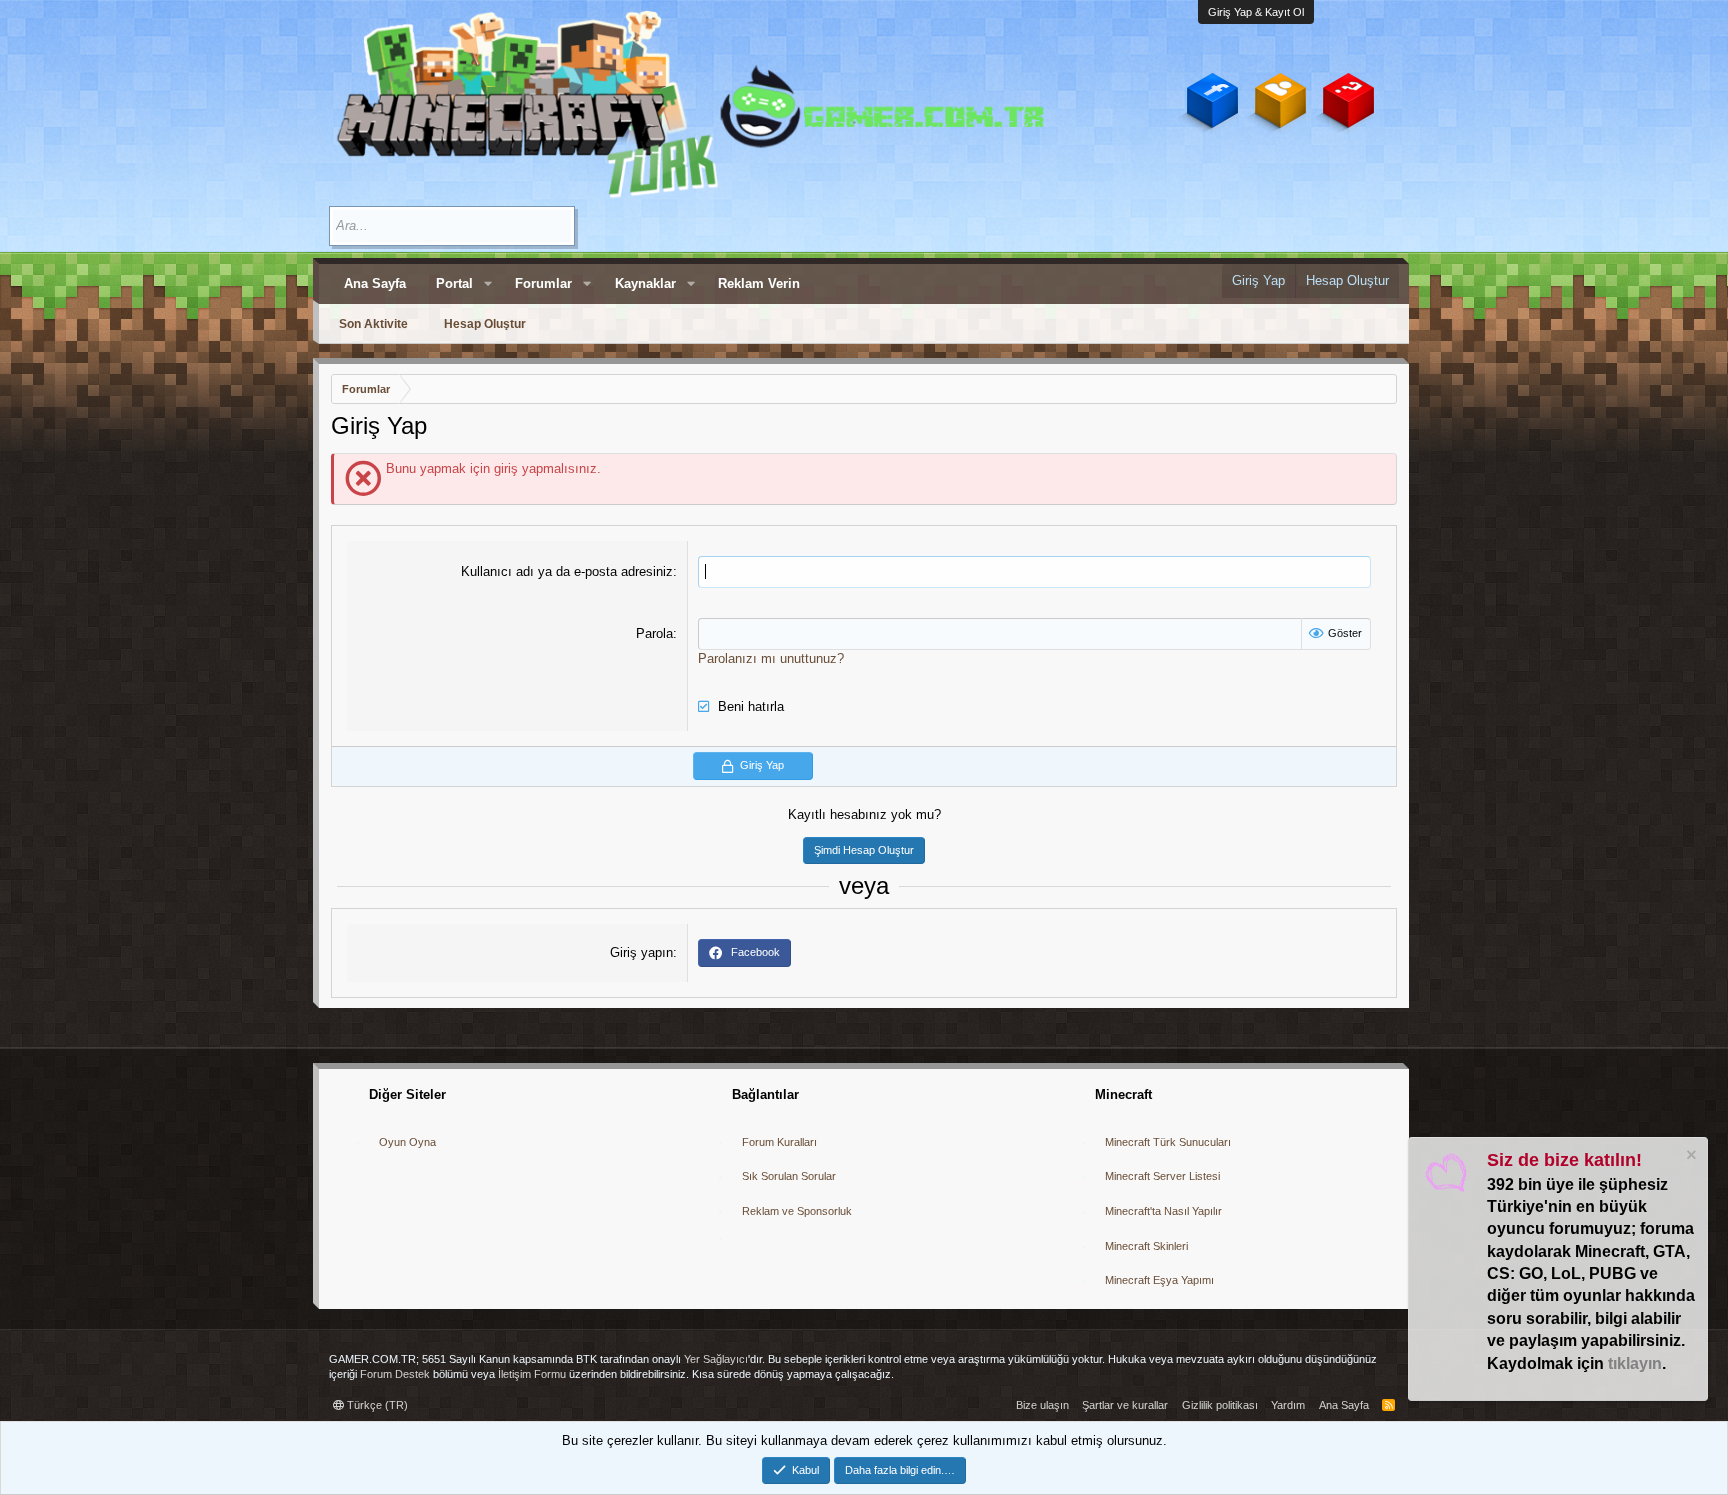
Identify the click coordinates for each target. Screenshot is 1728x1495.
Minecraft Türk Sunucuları (1168, 1142)
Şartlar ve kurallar (1125, 1405)
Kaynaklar (645, 283)
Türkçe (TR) (376, 1405)
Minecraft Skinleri (1146, 1246)
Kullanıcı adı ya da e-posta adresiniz (567, 571)
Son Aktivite (373, 324)
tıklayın (1635, 1363)
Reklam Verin (759, 283)
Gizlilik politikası (1220, 1405)
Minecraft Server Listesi (1162, 1176)
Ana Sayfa (375, 283)
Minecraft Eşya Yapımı (1159, 1280)
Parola (654, 633)
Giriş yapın (641, 952)
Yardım (1288, 1405)
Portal (454, 283)
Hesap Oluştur (485, 324)
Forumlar (543, 283)
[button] (488, 284)
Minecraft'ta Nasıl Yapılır (1163, 1211)
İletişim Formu (532, 1374)
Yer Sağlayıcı (716, 1359)
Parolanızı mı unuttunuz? (771, 658)
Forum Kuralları (779, 1142)
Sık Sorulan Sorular (789, 1176)
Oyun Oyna (407, 1142)
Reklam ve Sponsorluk (797, 1211)
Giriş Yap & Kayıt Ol (1256, 12)
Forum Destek (395, 1374)
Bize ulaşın (1042, 1405)
